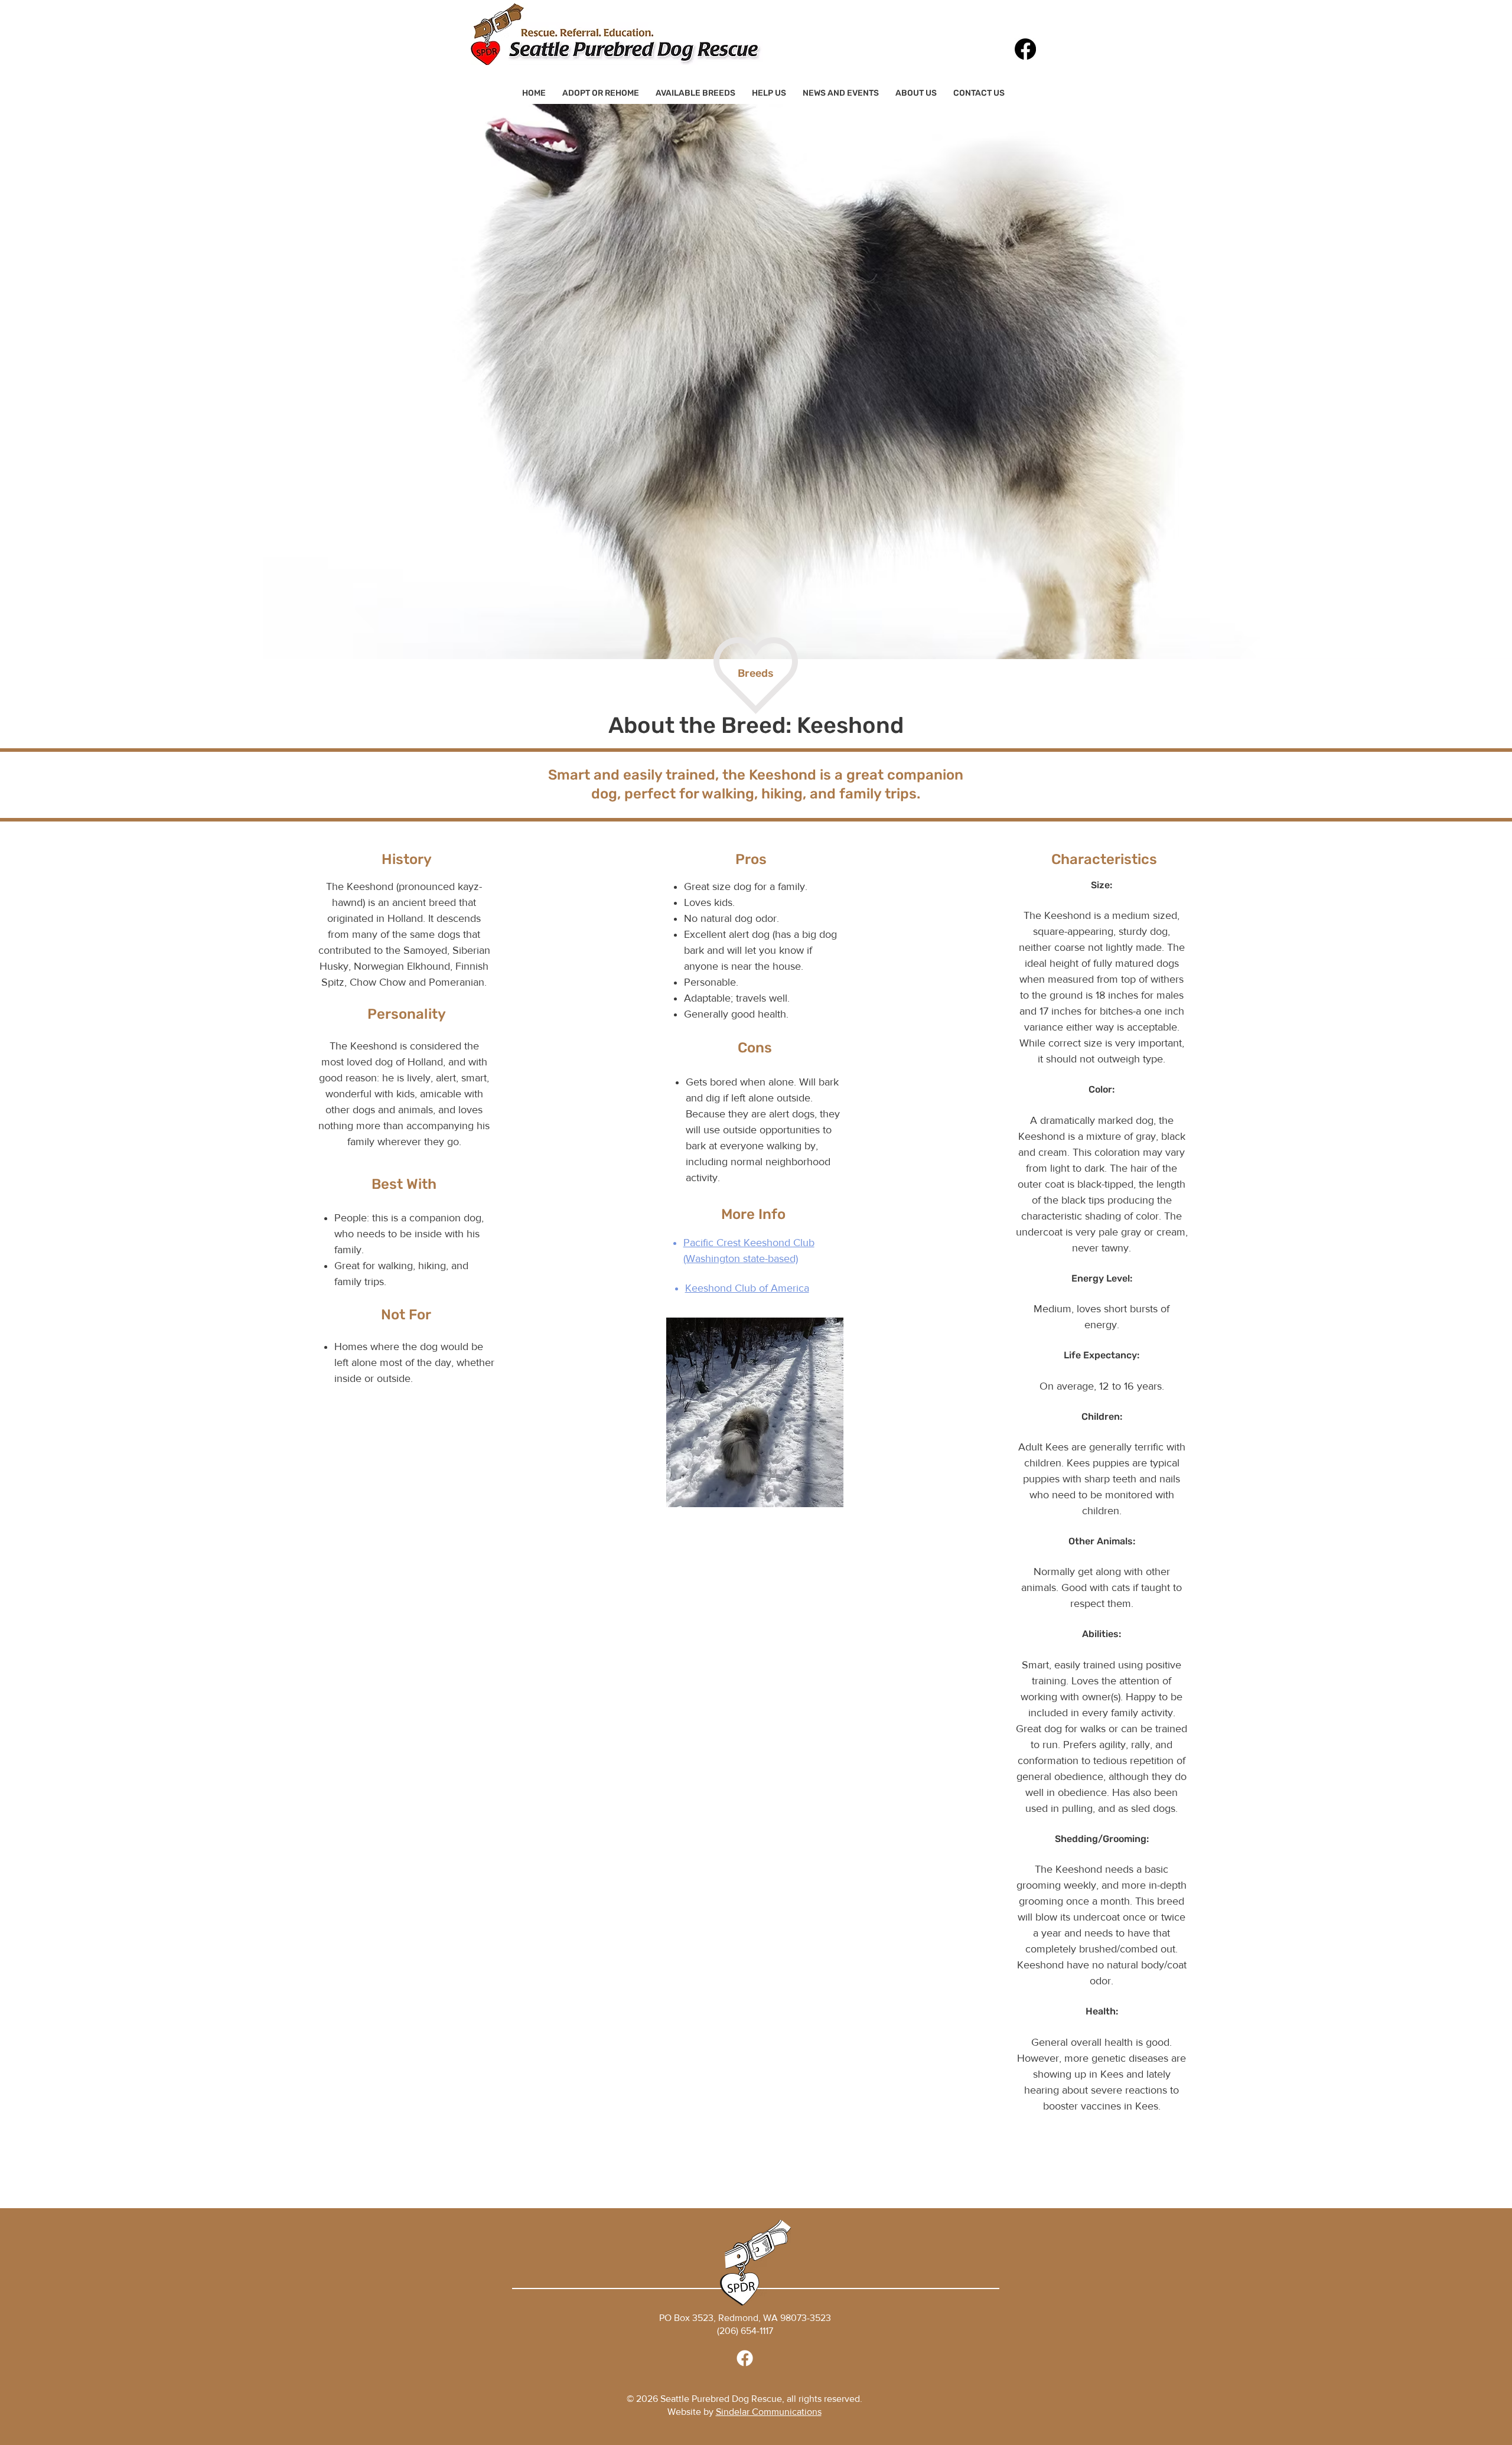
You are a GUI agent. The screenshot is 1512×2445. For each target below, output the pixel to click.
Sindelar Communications (769, 2412)
